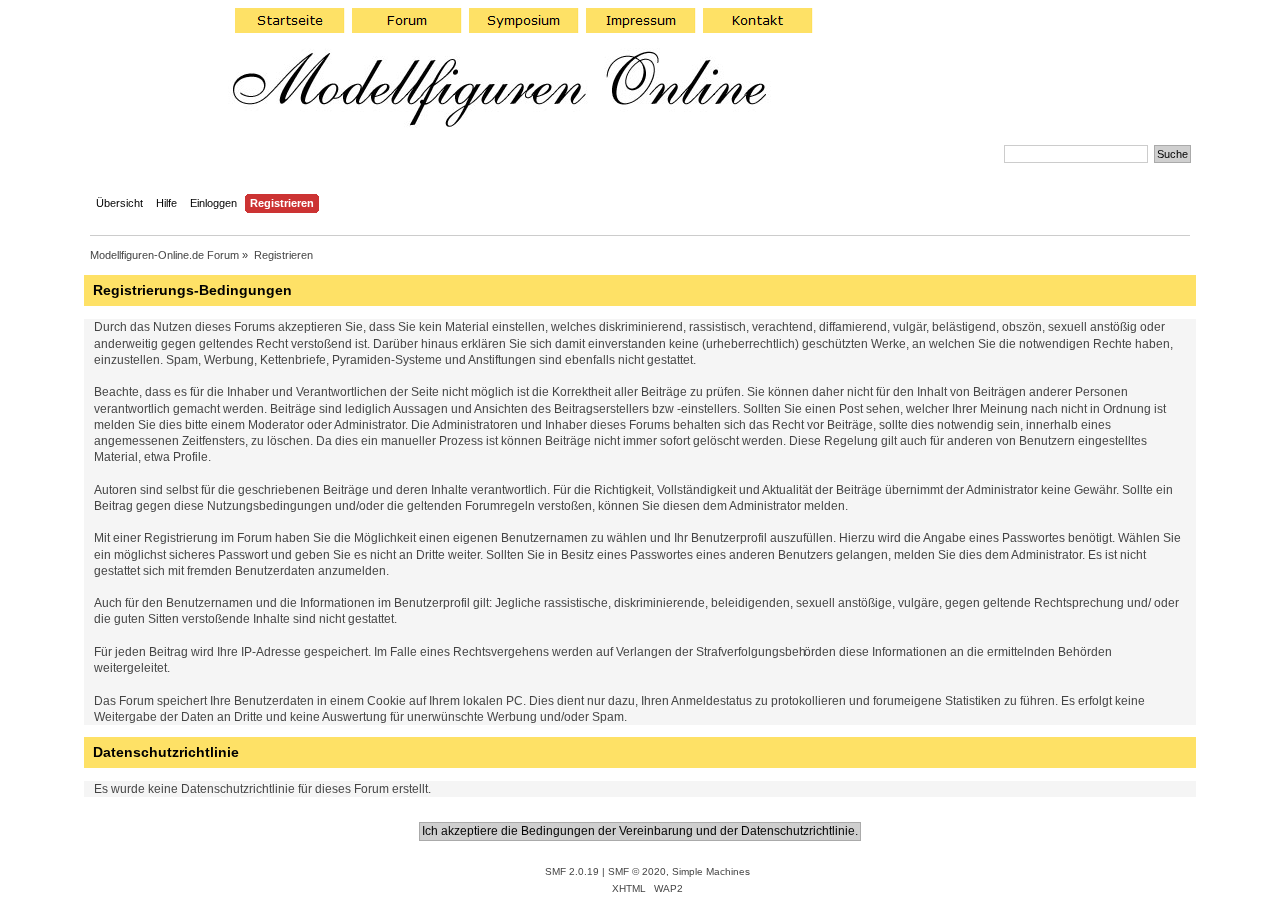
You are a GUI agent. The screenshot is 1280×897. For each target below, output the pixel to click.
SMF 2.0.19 (572, 871)
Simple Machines (711, 871)
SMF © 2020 (637, 871)
